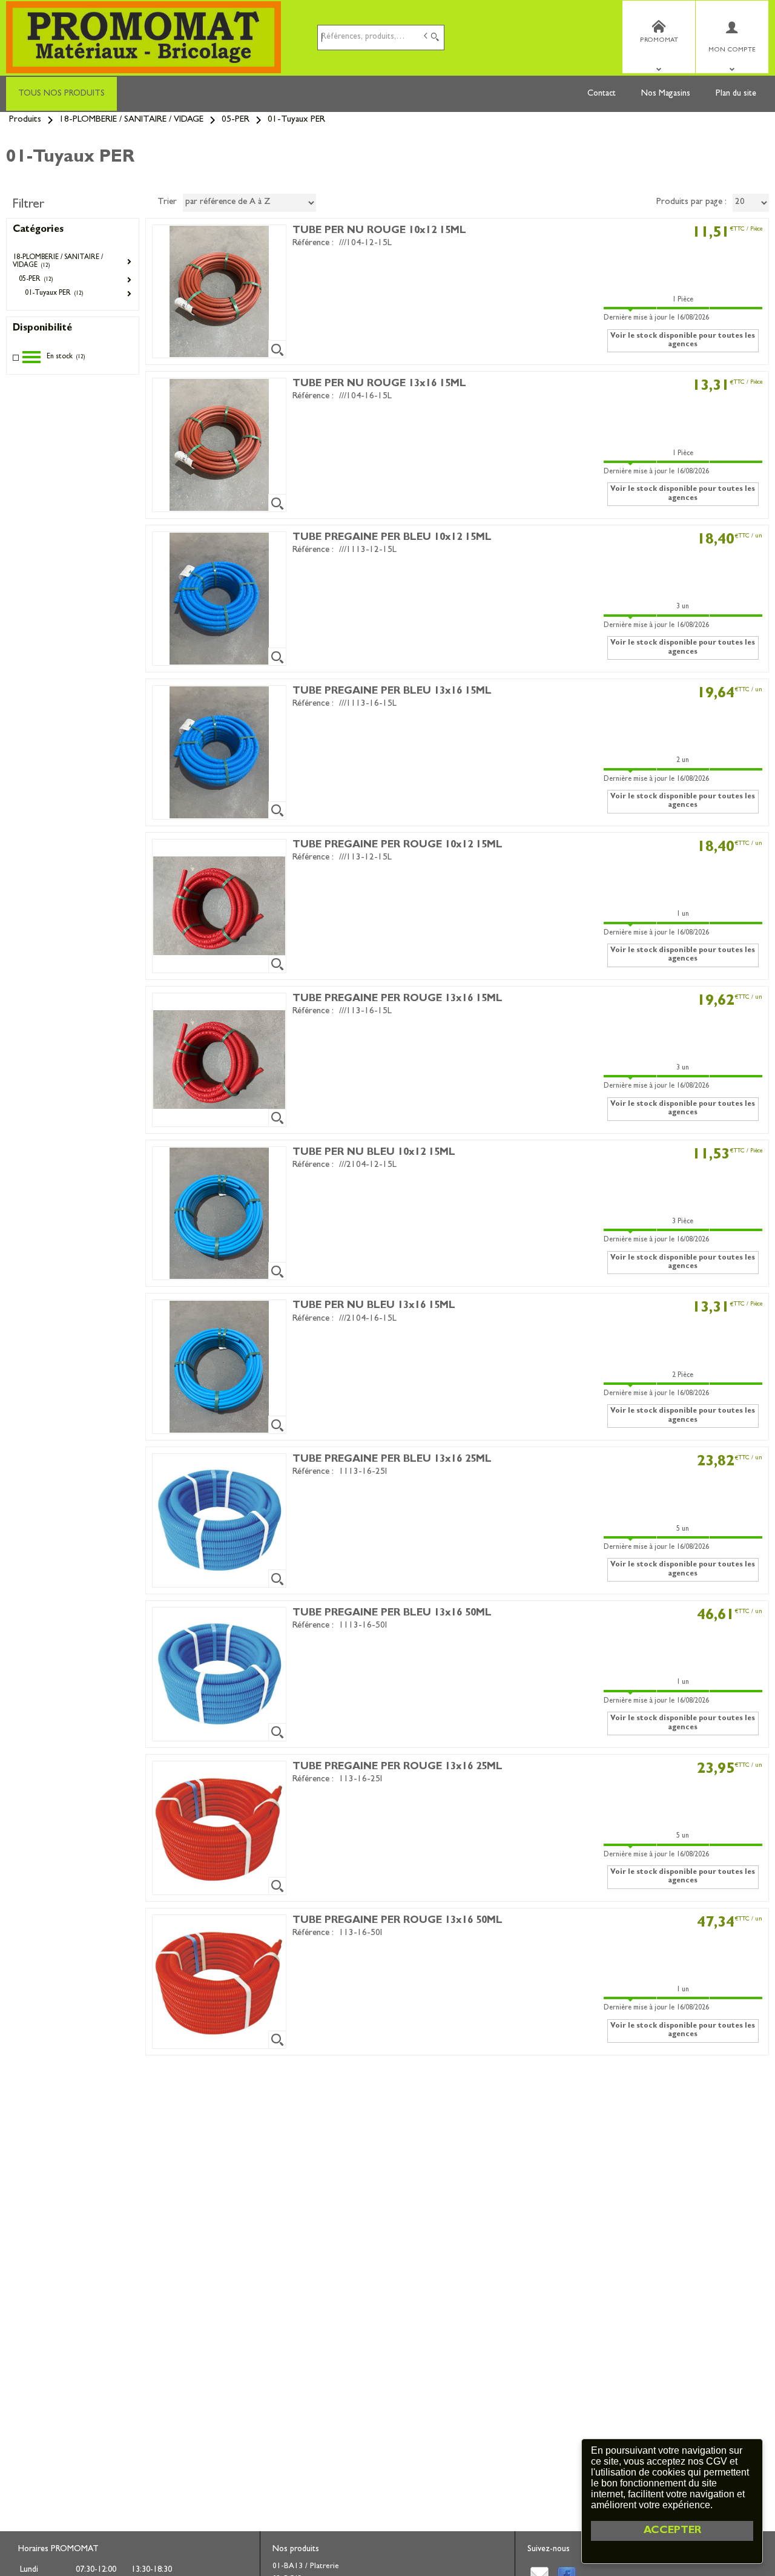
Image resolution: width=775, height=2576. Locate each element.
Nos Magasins (666, 94)
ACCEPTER (672, 2531)
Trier (167, 202)
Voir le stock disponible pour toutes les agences (683, 341)
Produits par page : (691, 202)
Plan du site (736, 94)
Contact (602, 94)
